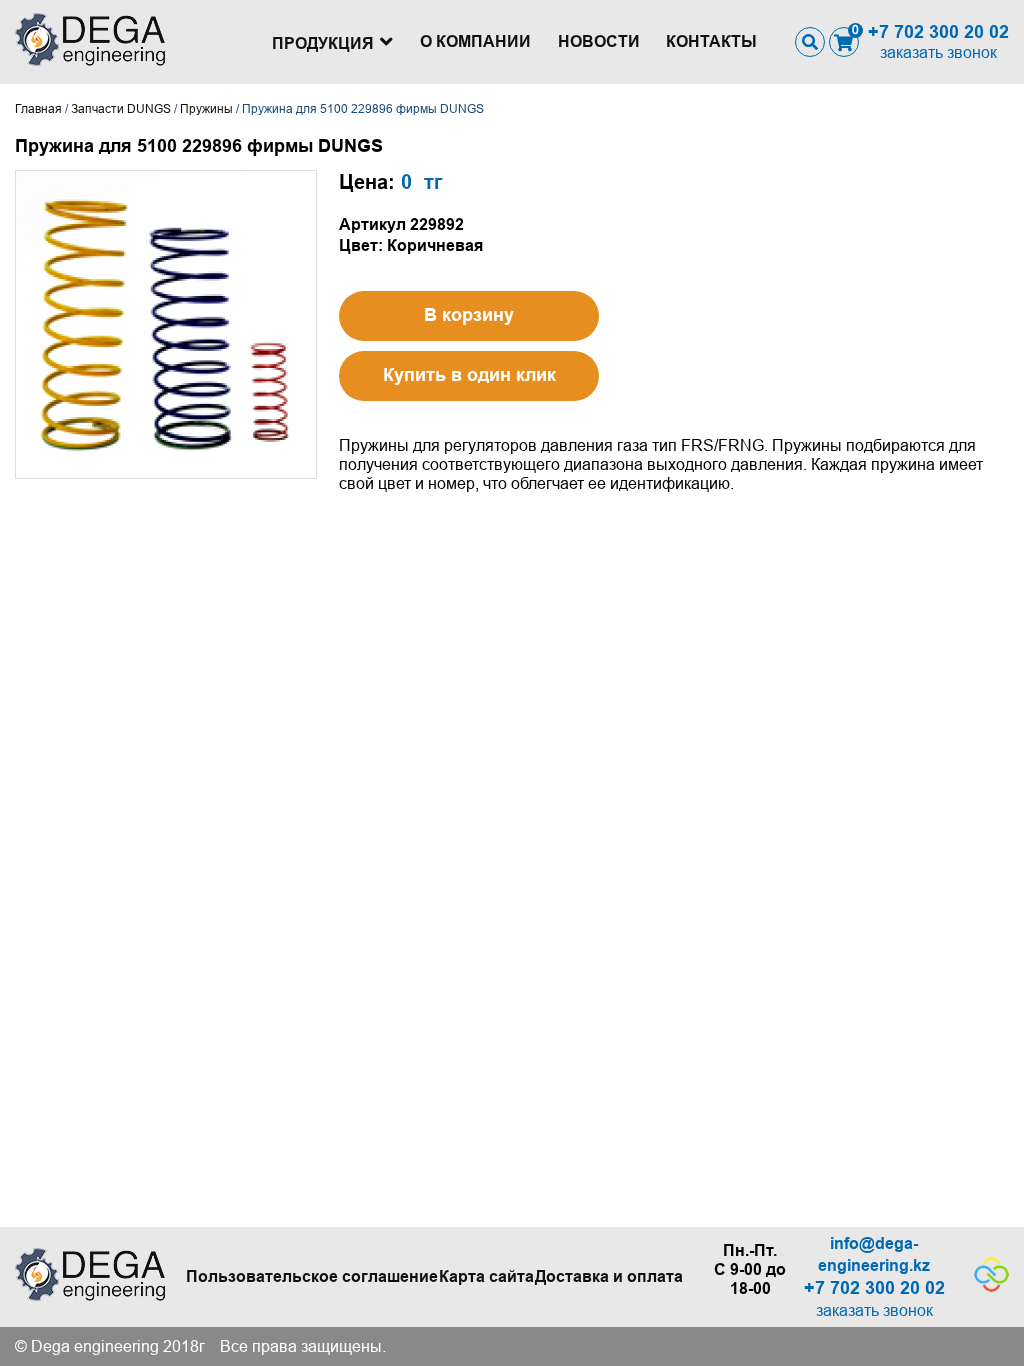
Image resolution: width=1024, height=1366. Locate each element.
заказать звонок (938, 52)
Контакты (711, 41)
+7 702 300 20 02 (938, 32)
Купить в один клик (469, 375)
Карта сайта (486, 1276)
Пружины (206, 109)
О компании (475, 41)
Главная (38, 109)
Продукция (323, 43)
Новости (599, 41)
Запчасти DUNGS (121, 109)
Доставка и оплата (609, 1276)
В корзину (469, 315)
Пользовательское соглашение (312, 1276)
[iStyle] (991, 1286)
